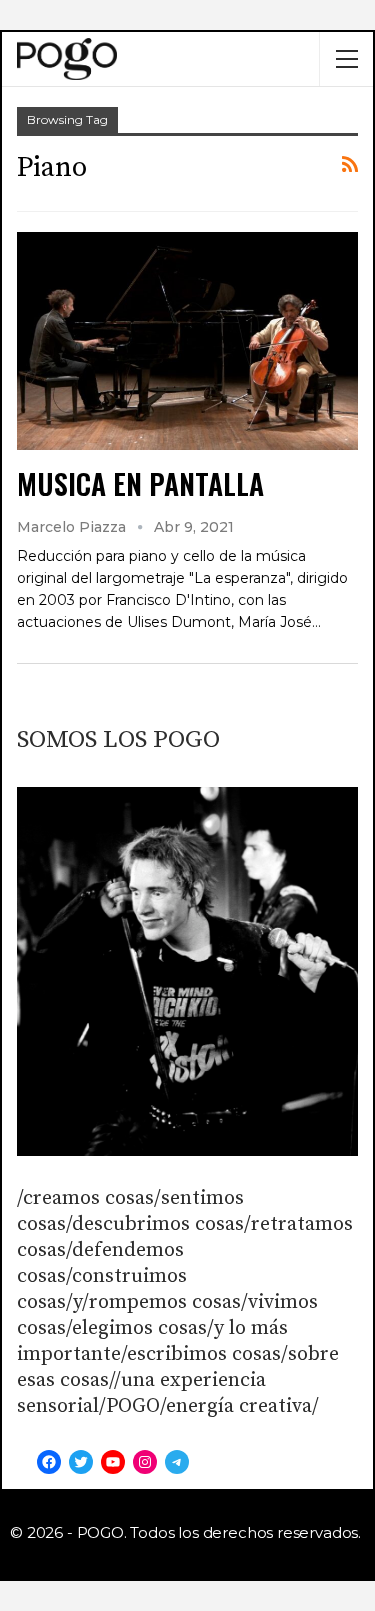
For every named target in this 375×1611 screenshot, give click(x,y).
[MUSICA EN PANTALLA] (187, 341)
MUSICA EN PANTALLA (140, 483)
